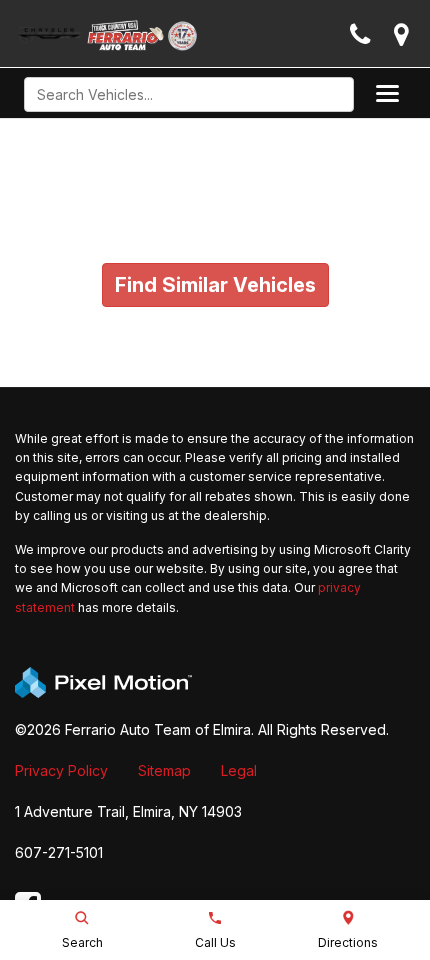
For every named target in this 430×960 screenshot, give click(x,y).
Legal (239, 770)
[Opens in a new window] (401, 35)
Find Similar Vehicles (215, 285)
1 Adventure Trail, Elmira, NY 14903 (128, 811)
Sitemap (164, 770)
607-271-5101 (59, 852)
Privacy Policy (61, 770)
